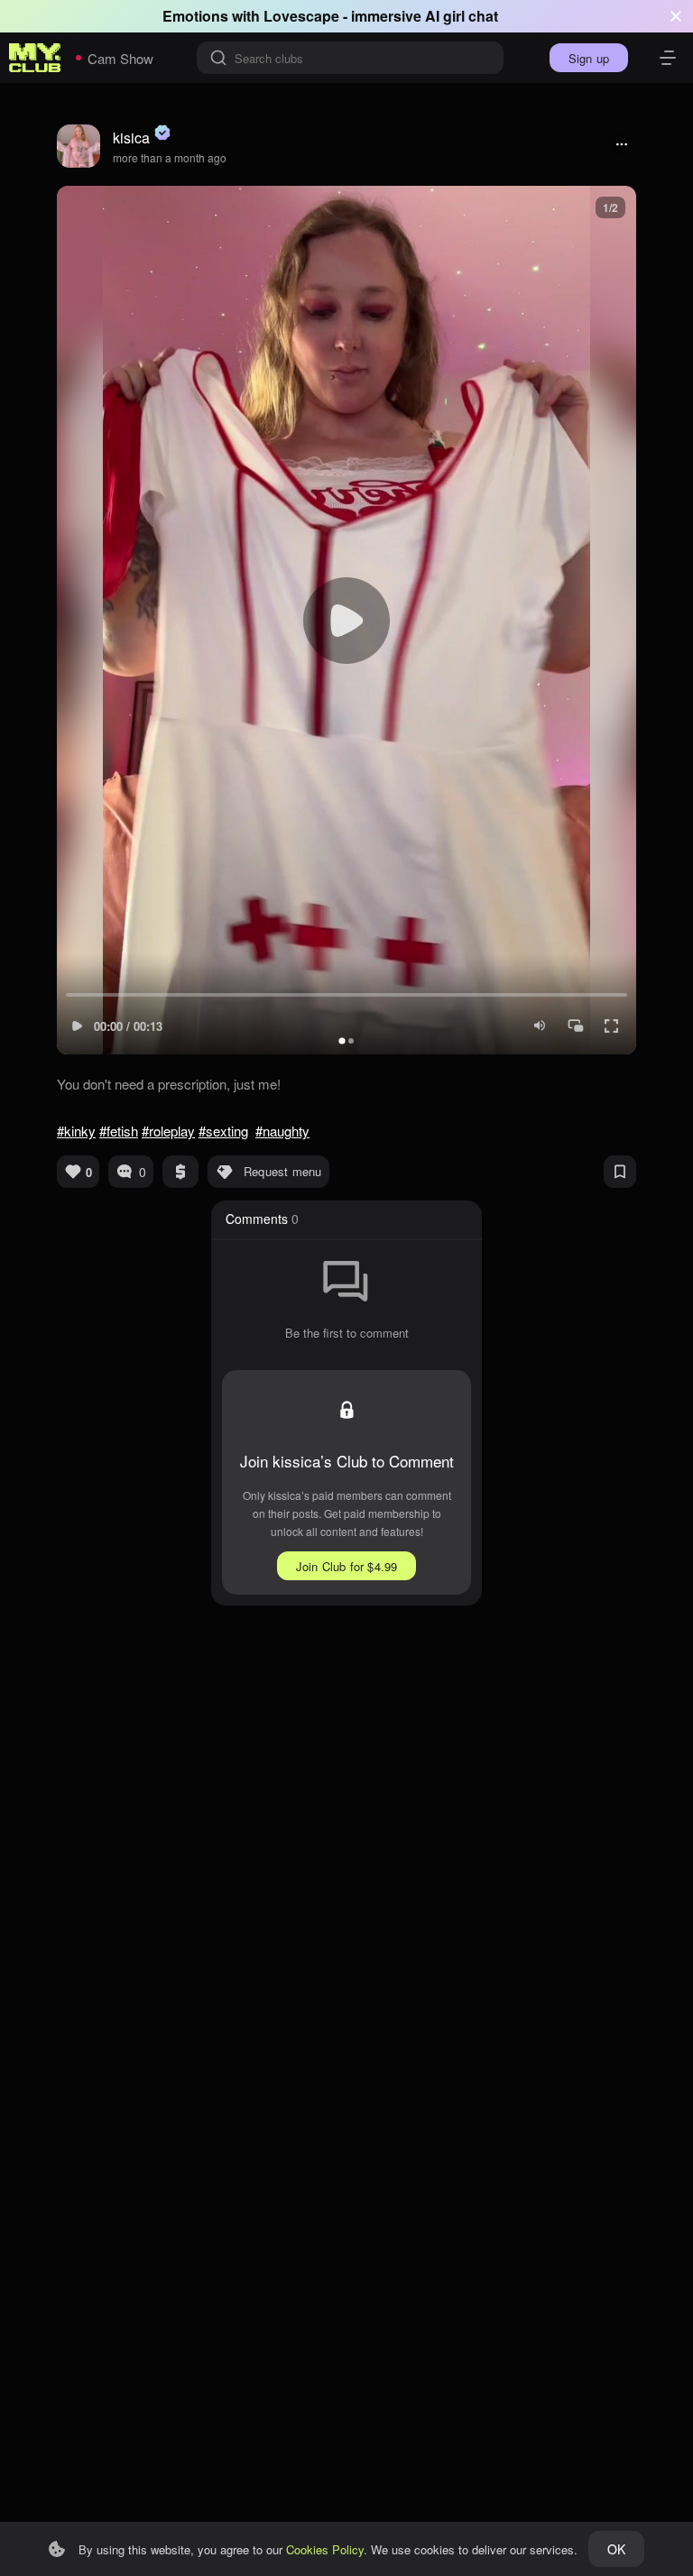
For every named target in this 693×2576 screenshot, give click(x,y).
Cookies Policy (325, 2549)
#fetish (119, 1131)
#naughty (282, 1131)
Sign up (589, 58)
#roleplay (168, 1131)
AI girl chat (462, 16)
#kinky (76, 1131)
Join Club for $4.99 (347, 1566)
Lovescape (301, 16)
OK (616, 2549)
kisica (131, 138)
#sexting (223, 1131)
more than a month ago (170, 157)
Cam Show (120, 58)
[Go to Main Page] (35, 58)
